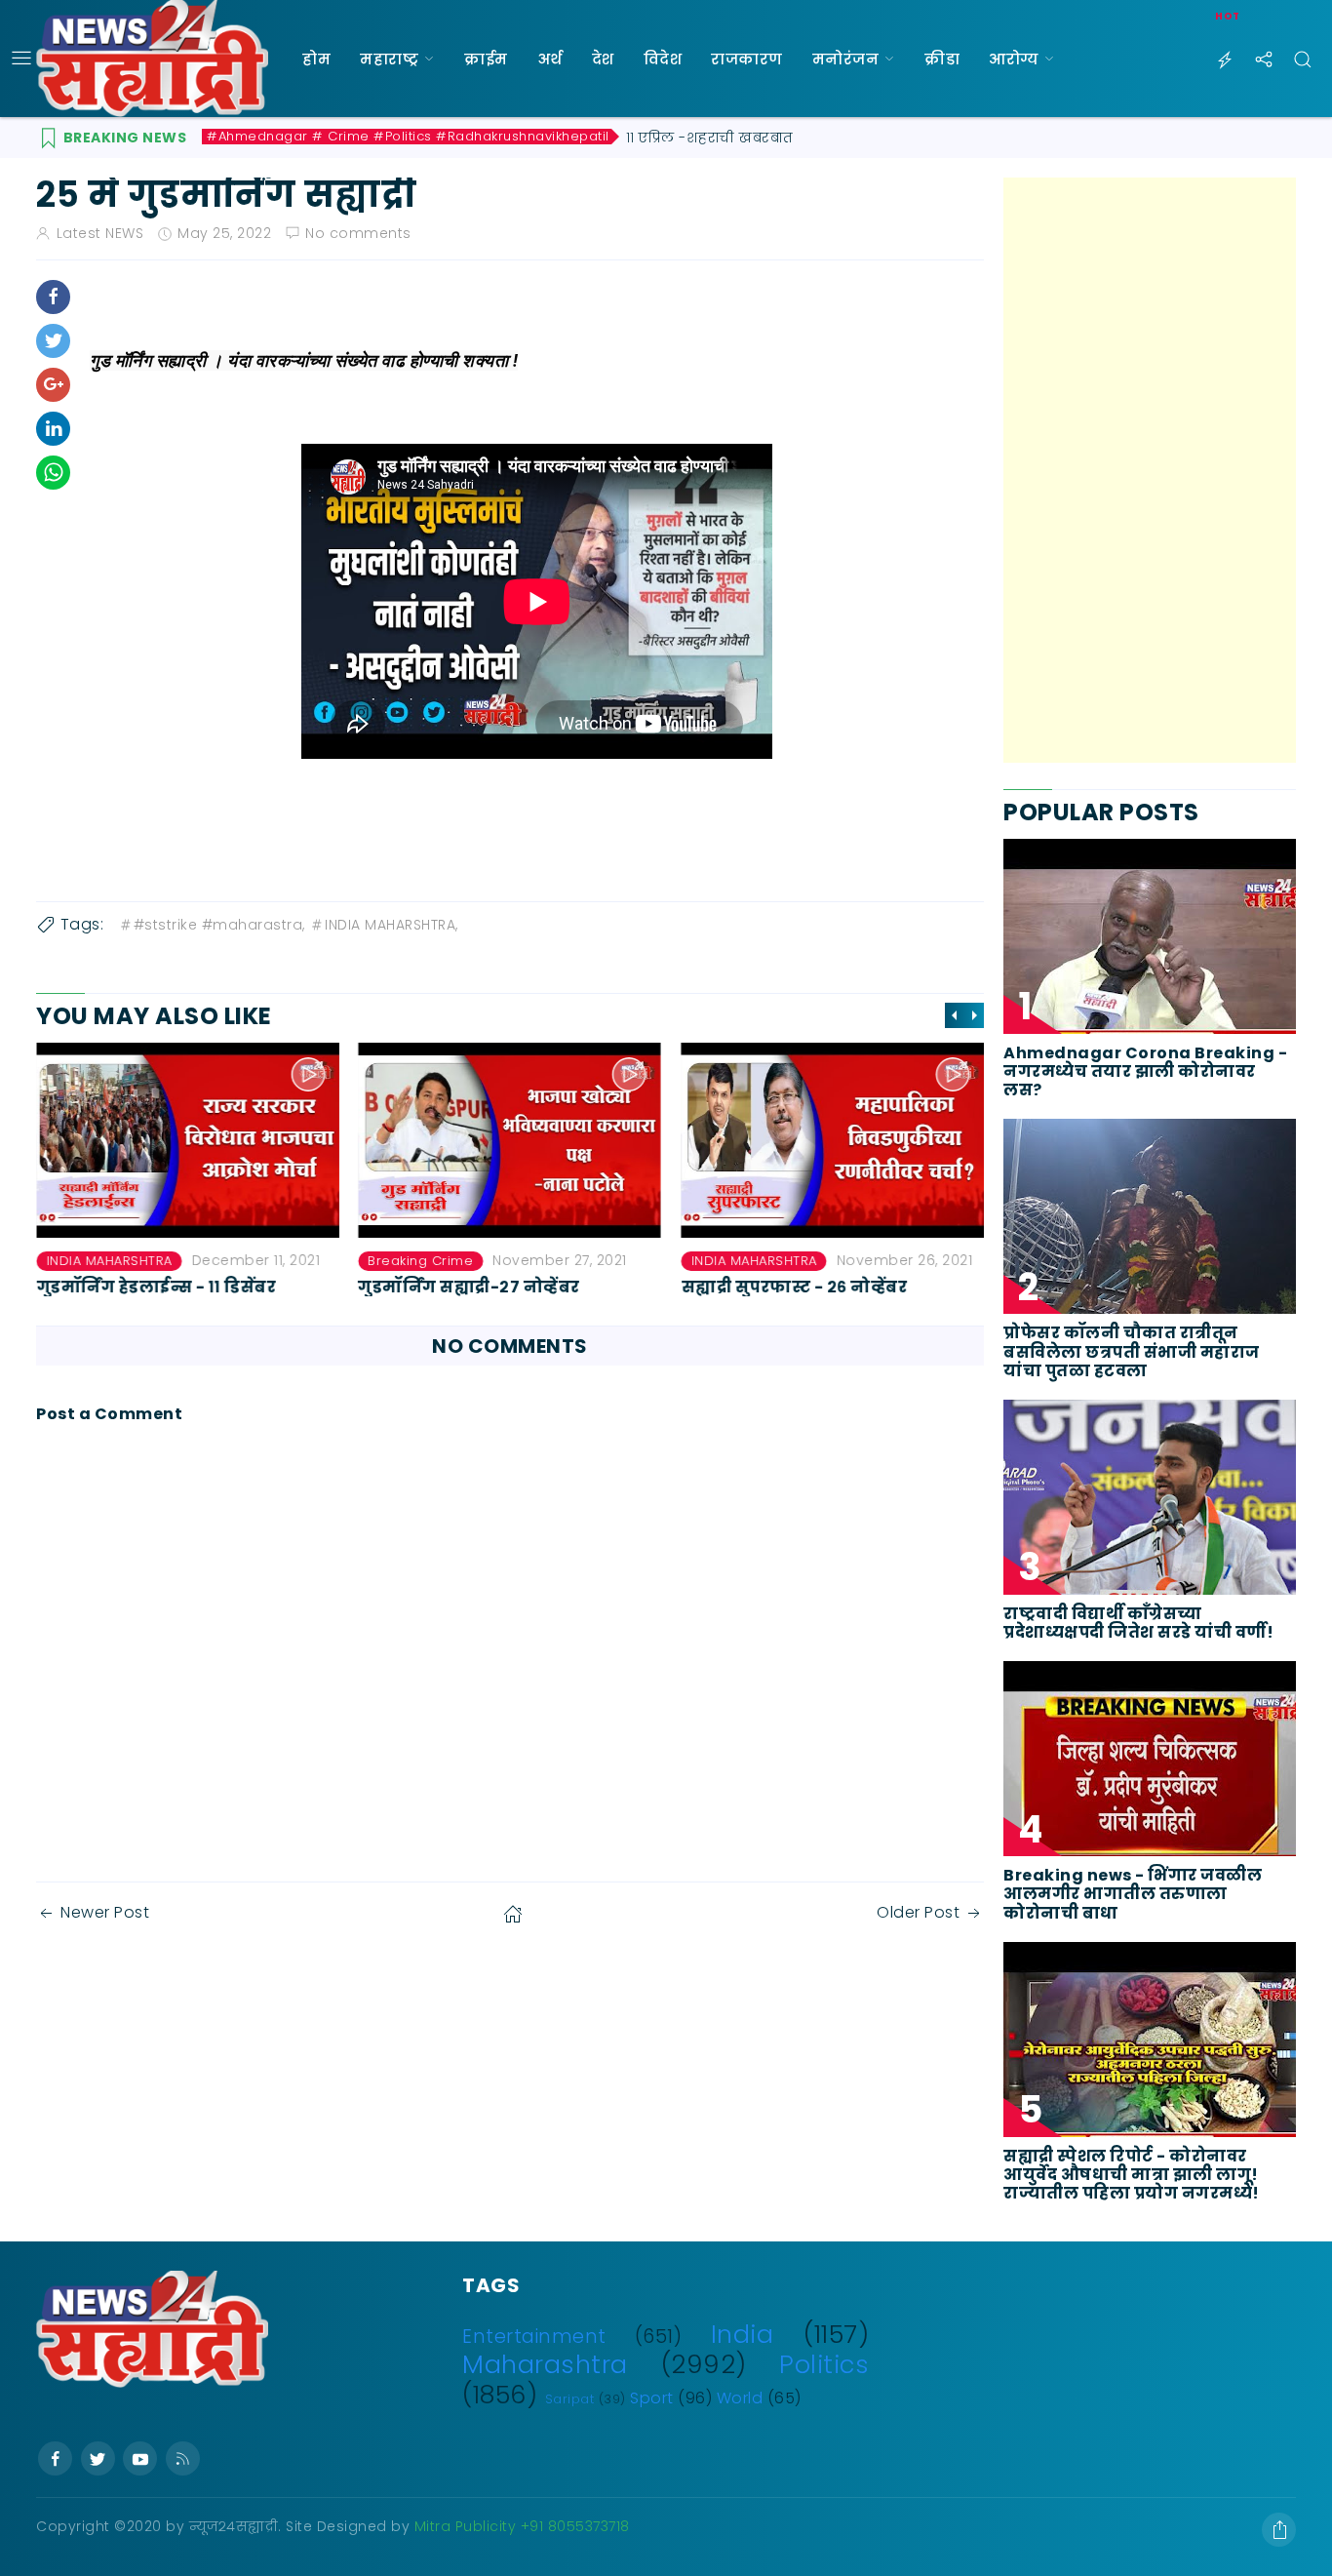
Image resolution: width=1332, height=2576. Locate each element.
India (743, 2334)
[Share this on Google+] (53, 385)
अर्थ (550, 59)
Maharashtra (545, 2364)
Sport (652, 2398)
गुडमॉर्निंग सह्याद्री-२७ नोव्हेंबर (470, 1287)
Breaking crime (421, 1261)
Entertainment (534, 2337)
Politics (824, 2364)
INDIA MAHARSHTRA (109, 1261)
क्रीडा (942, 59)
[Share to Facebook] (53, 297)
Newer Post (105, 1912)
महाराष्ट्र (389, 59)
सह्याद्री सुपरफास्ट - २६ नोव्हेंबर (794, 1287)
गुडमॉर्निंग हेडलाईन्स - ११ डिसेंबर (156, 1287)
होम (316, 59)
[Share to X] (53, 341)
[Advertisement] (1150, 470)
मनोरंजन (846, 59)
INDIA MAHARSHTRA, (392, 925)
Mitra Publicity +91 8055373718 (522, 2526)
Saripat (570, 2399)
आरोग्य (1014, 59)
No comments (358, 233)
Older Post (918, 1912)
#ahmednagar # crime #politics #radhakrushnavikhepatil (408, 137)
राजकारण (747, 59)
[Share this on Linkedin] (53, 429)
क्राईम (486, 59)
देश (603, 59)
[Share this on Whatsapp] (53, 473)
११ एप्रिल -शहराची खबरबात (710, 138)
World (740, 2398)
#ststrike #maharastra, (219, 925)
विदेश (663, 59)
